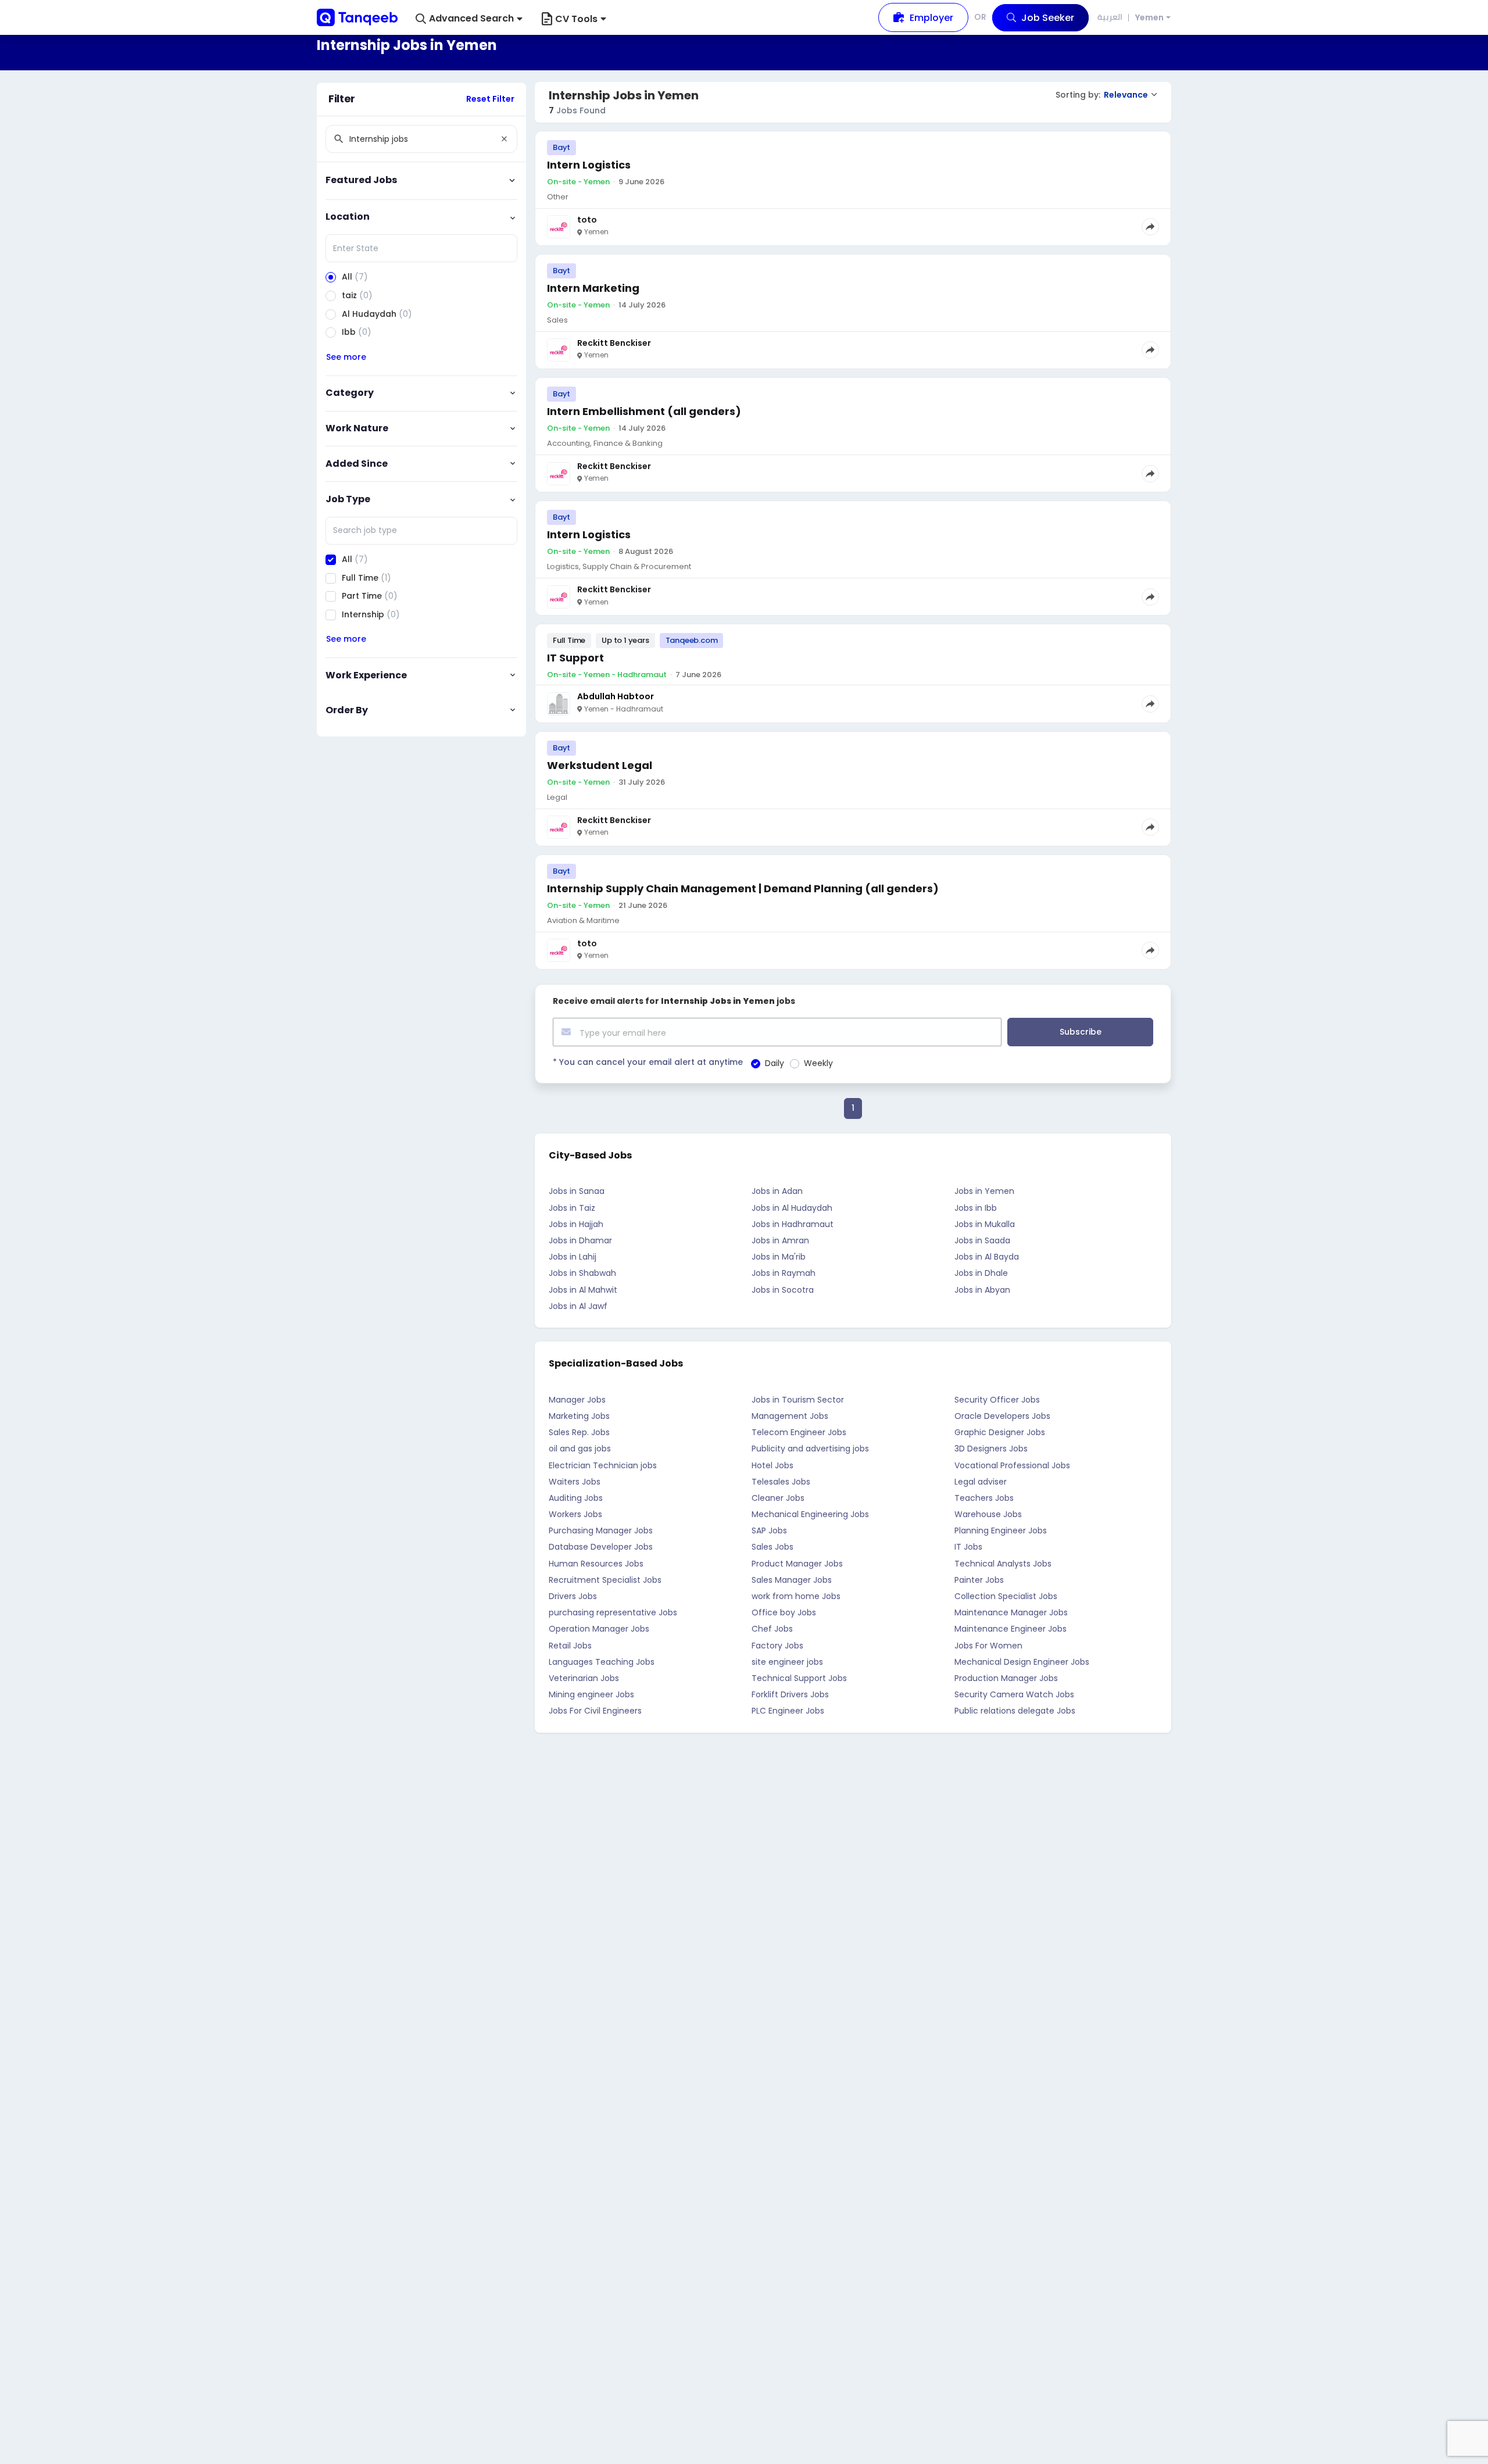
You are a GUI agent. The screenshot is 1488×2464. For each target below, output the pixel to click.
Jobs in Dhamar (580, 1240)
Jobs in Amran (780, 1240)
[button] (469, 19)
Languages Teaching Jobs (602, 1662)
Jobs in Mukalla (985, 1224)
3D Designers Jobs (991, 1449)
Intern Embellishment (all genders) (644, 411)
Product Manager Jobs (797, 1564)
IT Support (575, 658)
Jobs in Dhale (981, 1273)
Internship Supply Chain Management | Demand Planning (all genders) (743, 888)
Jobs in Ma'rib (779, 1257)
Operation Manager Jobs (599, 1629)
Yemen (1149, 18)
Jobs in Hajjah (576, 1224)
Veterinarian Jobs (584, 1678)
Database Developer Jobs (601, 1547)
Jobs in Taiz (572, 1208)
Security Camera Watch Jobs (1014, 1694)
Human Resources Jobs (596, 1564)
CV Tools (576, 19)
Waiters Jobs (575, 1482)
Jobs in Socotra (783, 1290)
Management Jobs (790, 1416)
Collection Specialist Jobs (1006, 1596)
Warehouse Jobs (988, 1514)
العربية (1110, 17)
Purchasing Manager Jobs (601, 1530)
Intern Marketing (593, 288)
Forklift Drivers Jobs (790, 1694)
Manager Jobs (577, 1400)
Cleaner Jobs (778, 1498)
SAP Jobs (769, 1530)
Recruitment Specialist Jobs (605, 1580)
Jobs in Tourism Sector (798, 1400)
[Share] (1150, 227)
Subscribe (1081, 1032)
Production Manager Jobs (1006, 1678)
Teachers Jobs (984, 1498)
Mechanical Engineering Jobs (810, 1514)
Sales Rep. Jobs (579, 1432)
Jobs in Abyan (982, 1290)
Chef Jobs (772, 1629)
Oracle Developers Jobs (1002, 1416)
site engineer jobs (787, 1662)
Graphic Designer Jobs (1000, 1432)
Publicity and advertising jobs (810, 1449)
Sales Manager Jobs (792, 1580)
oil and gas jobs (580, 1449)
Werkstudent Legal (600, 765)
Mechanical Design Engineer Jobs (1022, 1662)
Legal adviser (981, 1482)
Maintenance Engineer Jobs (1011, 1629)
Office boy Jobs (784, 1612)
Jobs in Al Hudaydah (792, 1208)
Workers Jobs (575, 1514)
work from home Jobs (796, 1596)
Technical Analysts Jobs (1003, 1564)
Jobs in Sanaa (577, 1191)
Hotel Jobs (772, 1465)
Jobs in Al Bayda (987, 1257)
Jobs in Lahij (573, 1257)
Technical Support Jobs (799, 1678)
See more (346, 357)
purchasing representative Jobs (613, 1612)
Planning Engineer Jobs (1001, 1530)
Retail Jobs (570, 1646)
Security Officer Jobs (997, 1400)
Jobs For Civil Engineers (595, 1711)
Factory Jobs (777, 1646)
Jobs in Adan (777, 1191)
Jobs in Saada (982, 1240)
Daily (775, 1063)
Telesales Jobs (781, 1482)
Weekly (818, 1063)
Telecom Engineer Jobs (799, 1432)
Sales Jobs (772, 1547)
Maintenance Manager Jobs (1011, 1612)
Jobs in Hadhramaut (793, 1224)
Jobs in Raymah (784, 1273)
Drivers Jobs (573, 1596)
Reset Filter (490, 99)
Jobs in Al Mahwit (583, 1290)
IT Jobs (968, 1547)
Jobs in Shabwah (582, 1273)
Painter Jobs (979, 1580)
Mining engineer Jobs (591, 1694)
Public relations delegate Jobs (1015, 1711)
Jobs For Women (988, 1646)
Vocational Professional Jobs (1012, 1465)
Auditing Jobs (576, 1498)
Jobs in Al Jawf (578, 1306)
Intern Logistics (589, 165)
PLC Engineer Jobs (788, 1711)
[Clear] (504, 139)
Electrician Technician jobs (603, 1465)
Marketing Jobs (579, 1416)
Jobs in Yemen (984, 1191)
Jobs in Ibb (976, 1208)
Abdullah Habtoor (616, 696)
